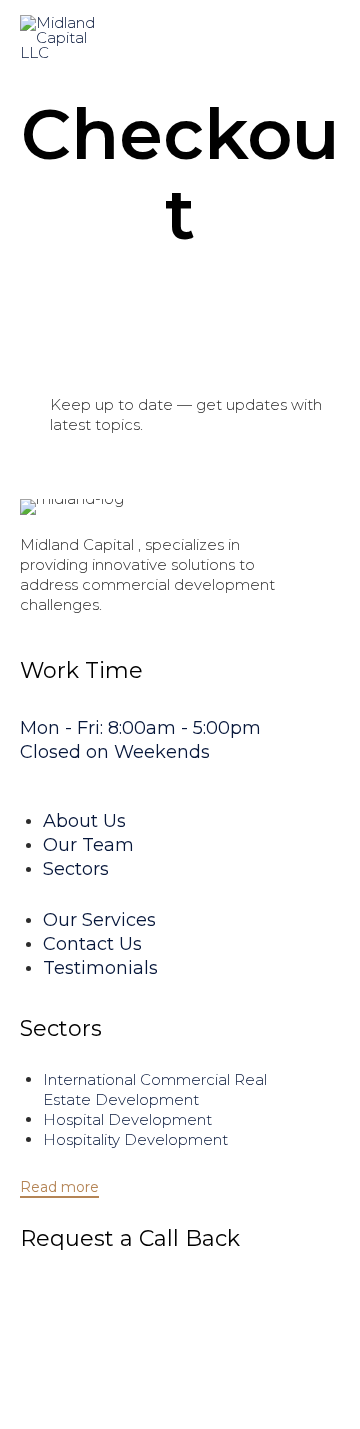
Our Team (88, 845)
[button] (59, 1188)
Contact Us (92, 944)
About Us (84, 821)
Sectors (76, 869)
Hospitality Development (135, 1139)
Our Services (99, 920)
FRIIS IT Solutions (291, 1384)
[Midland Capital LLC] (66, 37)
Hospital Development (127, 1119)
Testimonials (100, 968)
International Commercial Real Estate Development (155, 1089)
